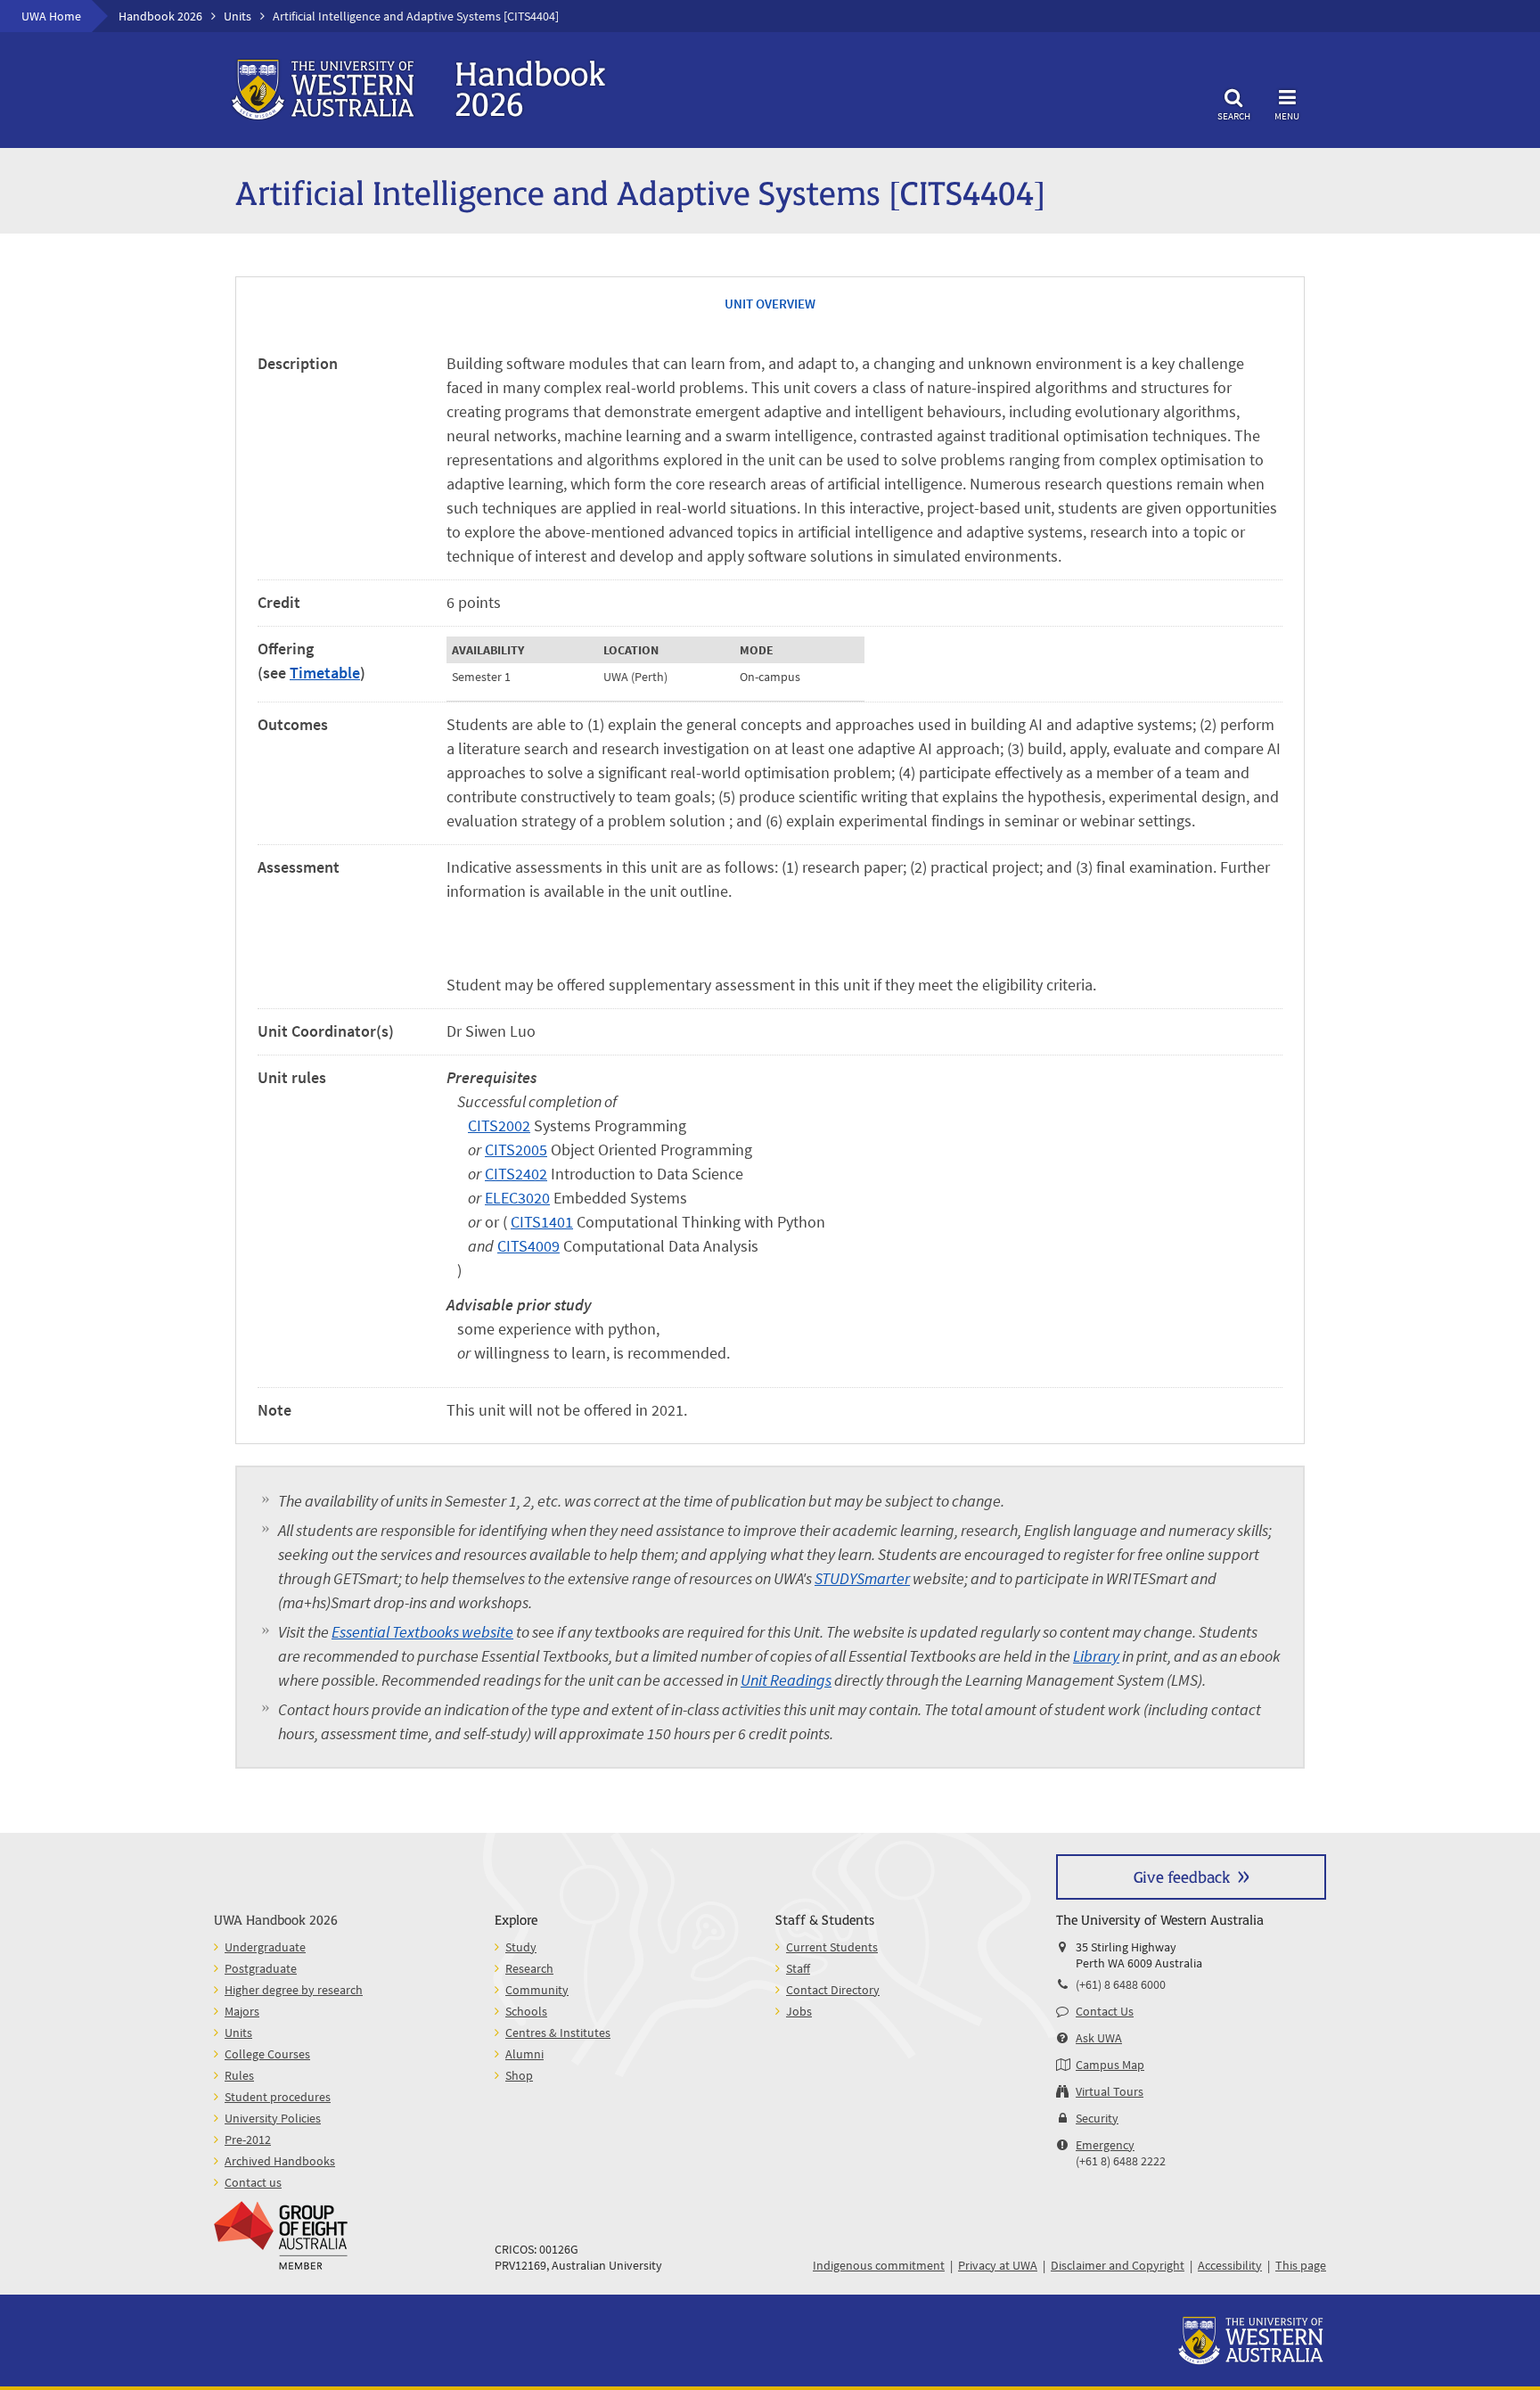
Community (537, 1990)
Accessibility (1230, 2265)
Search (1234, 115)
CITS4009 (528, 1246)
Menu (1287, 115)
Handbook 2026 (160, 16)
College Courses (267, 2054)
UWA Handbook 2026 (276, 1919)
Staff (798, 1968)
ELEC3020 (517, 1198)
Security (1097, 2118)
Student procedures (278, 2097)
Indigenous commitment (879, 2265)
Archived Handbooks (280, 2161)
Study (521, 1947)
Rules (239, 2075)
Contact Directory (833, 1990)
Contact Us (1105, 2011)
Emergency (1105, 2145)
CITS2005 (516, 1150)
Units (238, 16)
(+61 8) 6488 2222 (1121, 2161)
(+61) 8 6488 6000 (1121, 1984)
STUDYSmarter (862, 1578)
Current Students (832, 1947)
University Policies (273, 2118)
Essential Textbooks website (422, 1632)
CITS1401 (542, 1222)
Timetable (325, 673)
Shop (519, 2075)
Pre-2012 (248, 2140)
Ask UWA (1099, 2038)
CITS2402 (516, 1174)
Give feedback (1182, 1876)
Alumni (524, 2054)
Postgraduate (261, 1968)
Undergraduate (265, 1947)
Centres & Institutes (558, 2033)
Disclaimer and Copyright (1118, 2265)
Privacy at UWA (998, 2265)
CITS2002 (499, 1125)
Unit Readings (786, 1680)
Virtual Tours (1110, 2091)
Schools (526, 2011)
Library (1096, 1656)
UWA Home (51, 16)
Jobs (799, 2011)
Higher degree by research (294, 1990)
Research (529, 1968)
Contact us (253, 2182)
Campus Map (1110, 2065)
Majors (242, 2011)
